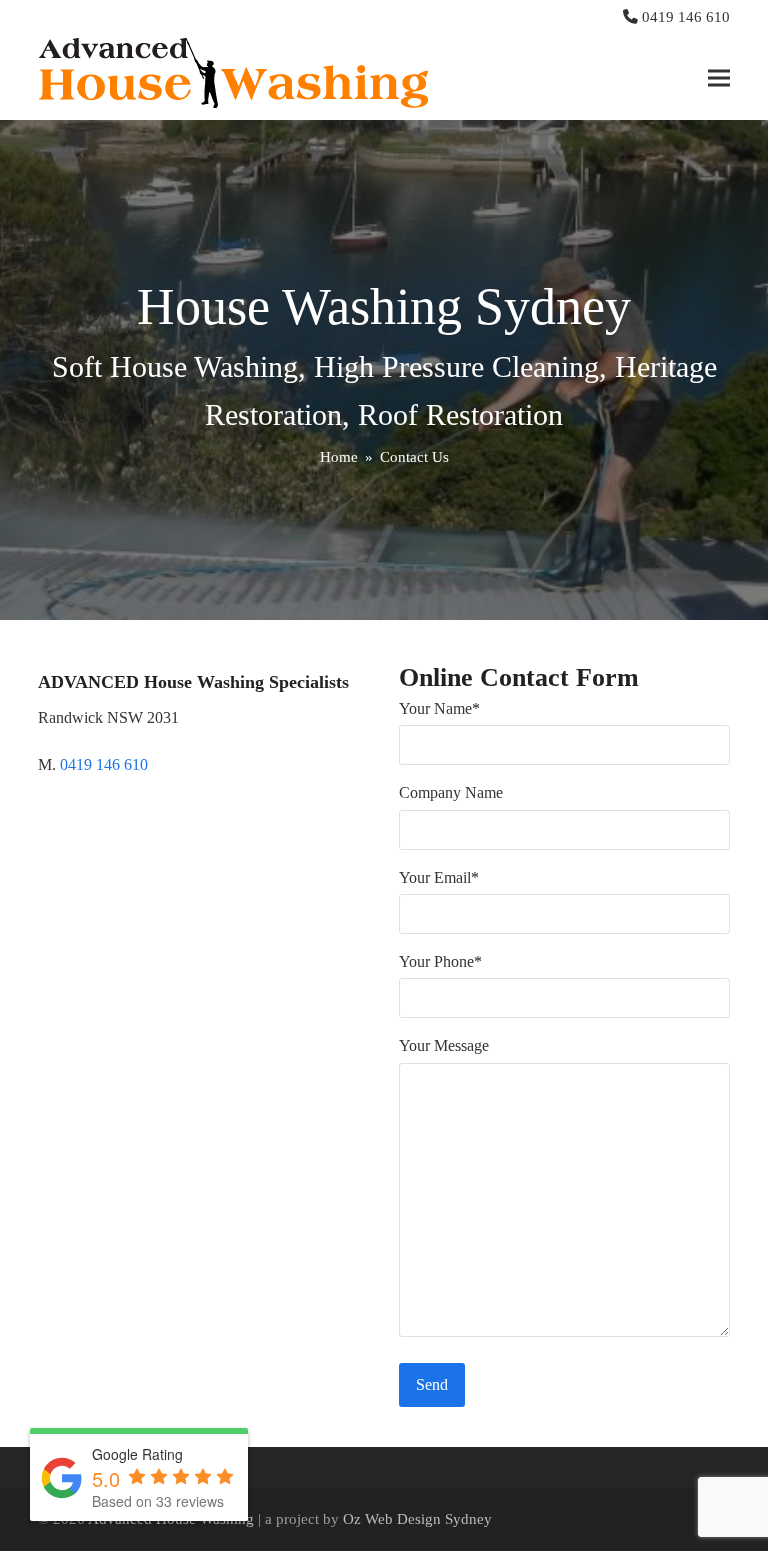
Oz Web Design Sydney (417, 1519)
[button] (719, 77)
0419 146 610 (686, 17)
